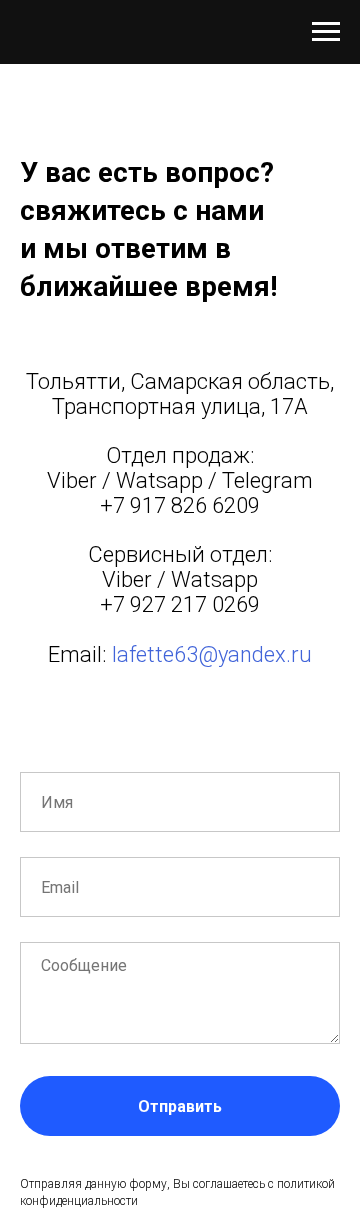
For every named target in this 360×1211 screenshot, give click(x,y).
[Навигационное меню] (326, 32)
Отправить (180, 1106)
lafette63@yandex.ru (212, 654)
